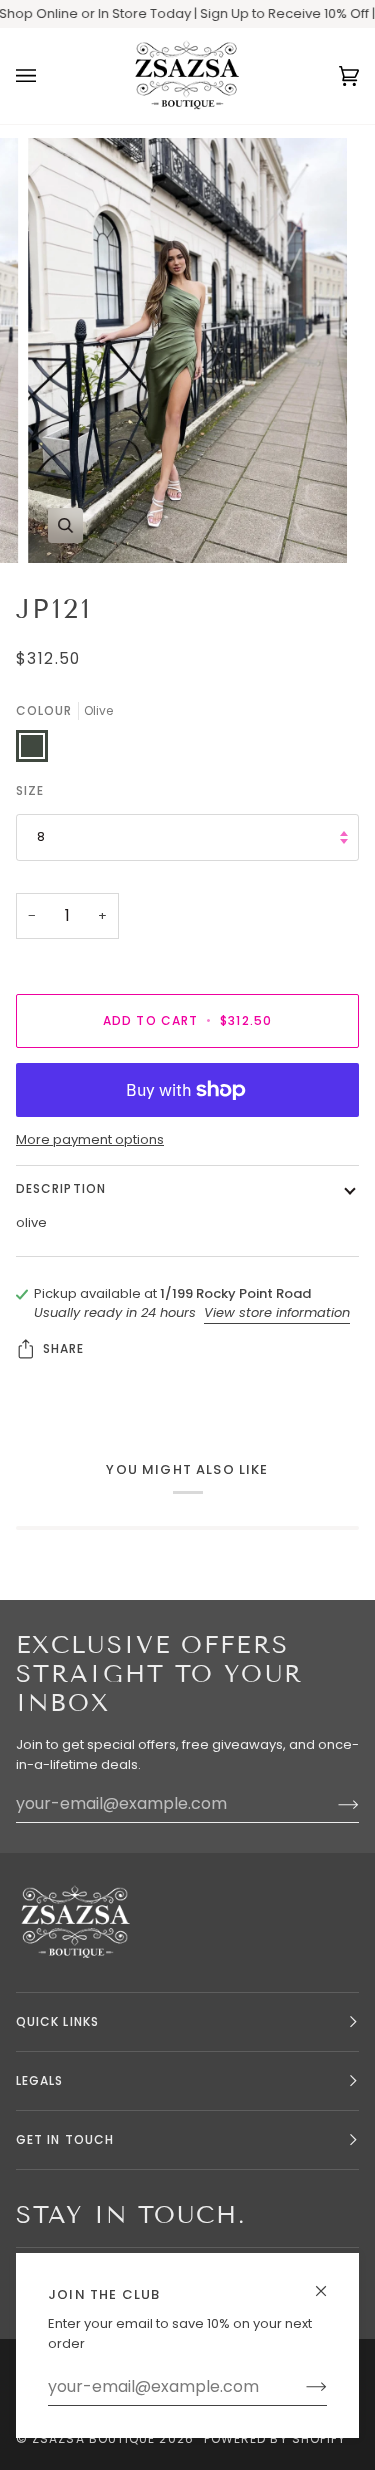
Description (61, 1188)
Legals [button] (39, 2080)
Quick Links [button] (57, 2021)
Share (63, 1348)
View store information (277, 1312)
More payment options (90, 1139)
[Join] (300, 2387)
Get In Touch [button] (65, 2139)
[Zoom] (65, 525)
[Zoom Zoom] (187, 350)
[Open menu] (46, 76)
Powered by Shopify (275, 2438)
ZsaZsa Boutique (93, 2438)
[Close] (329, 2282)
